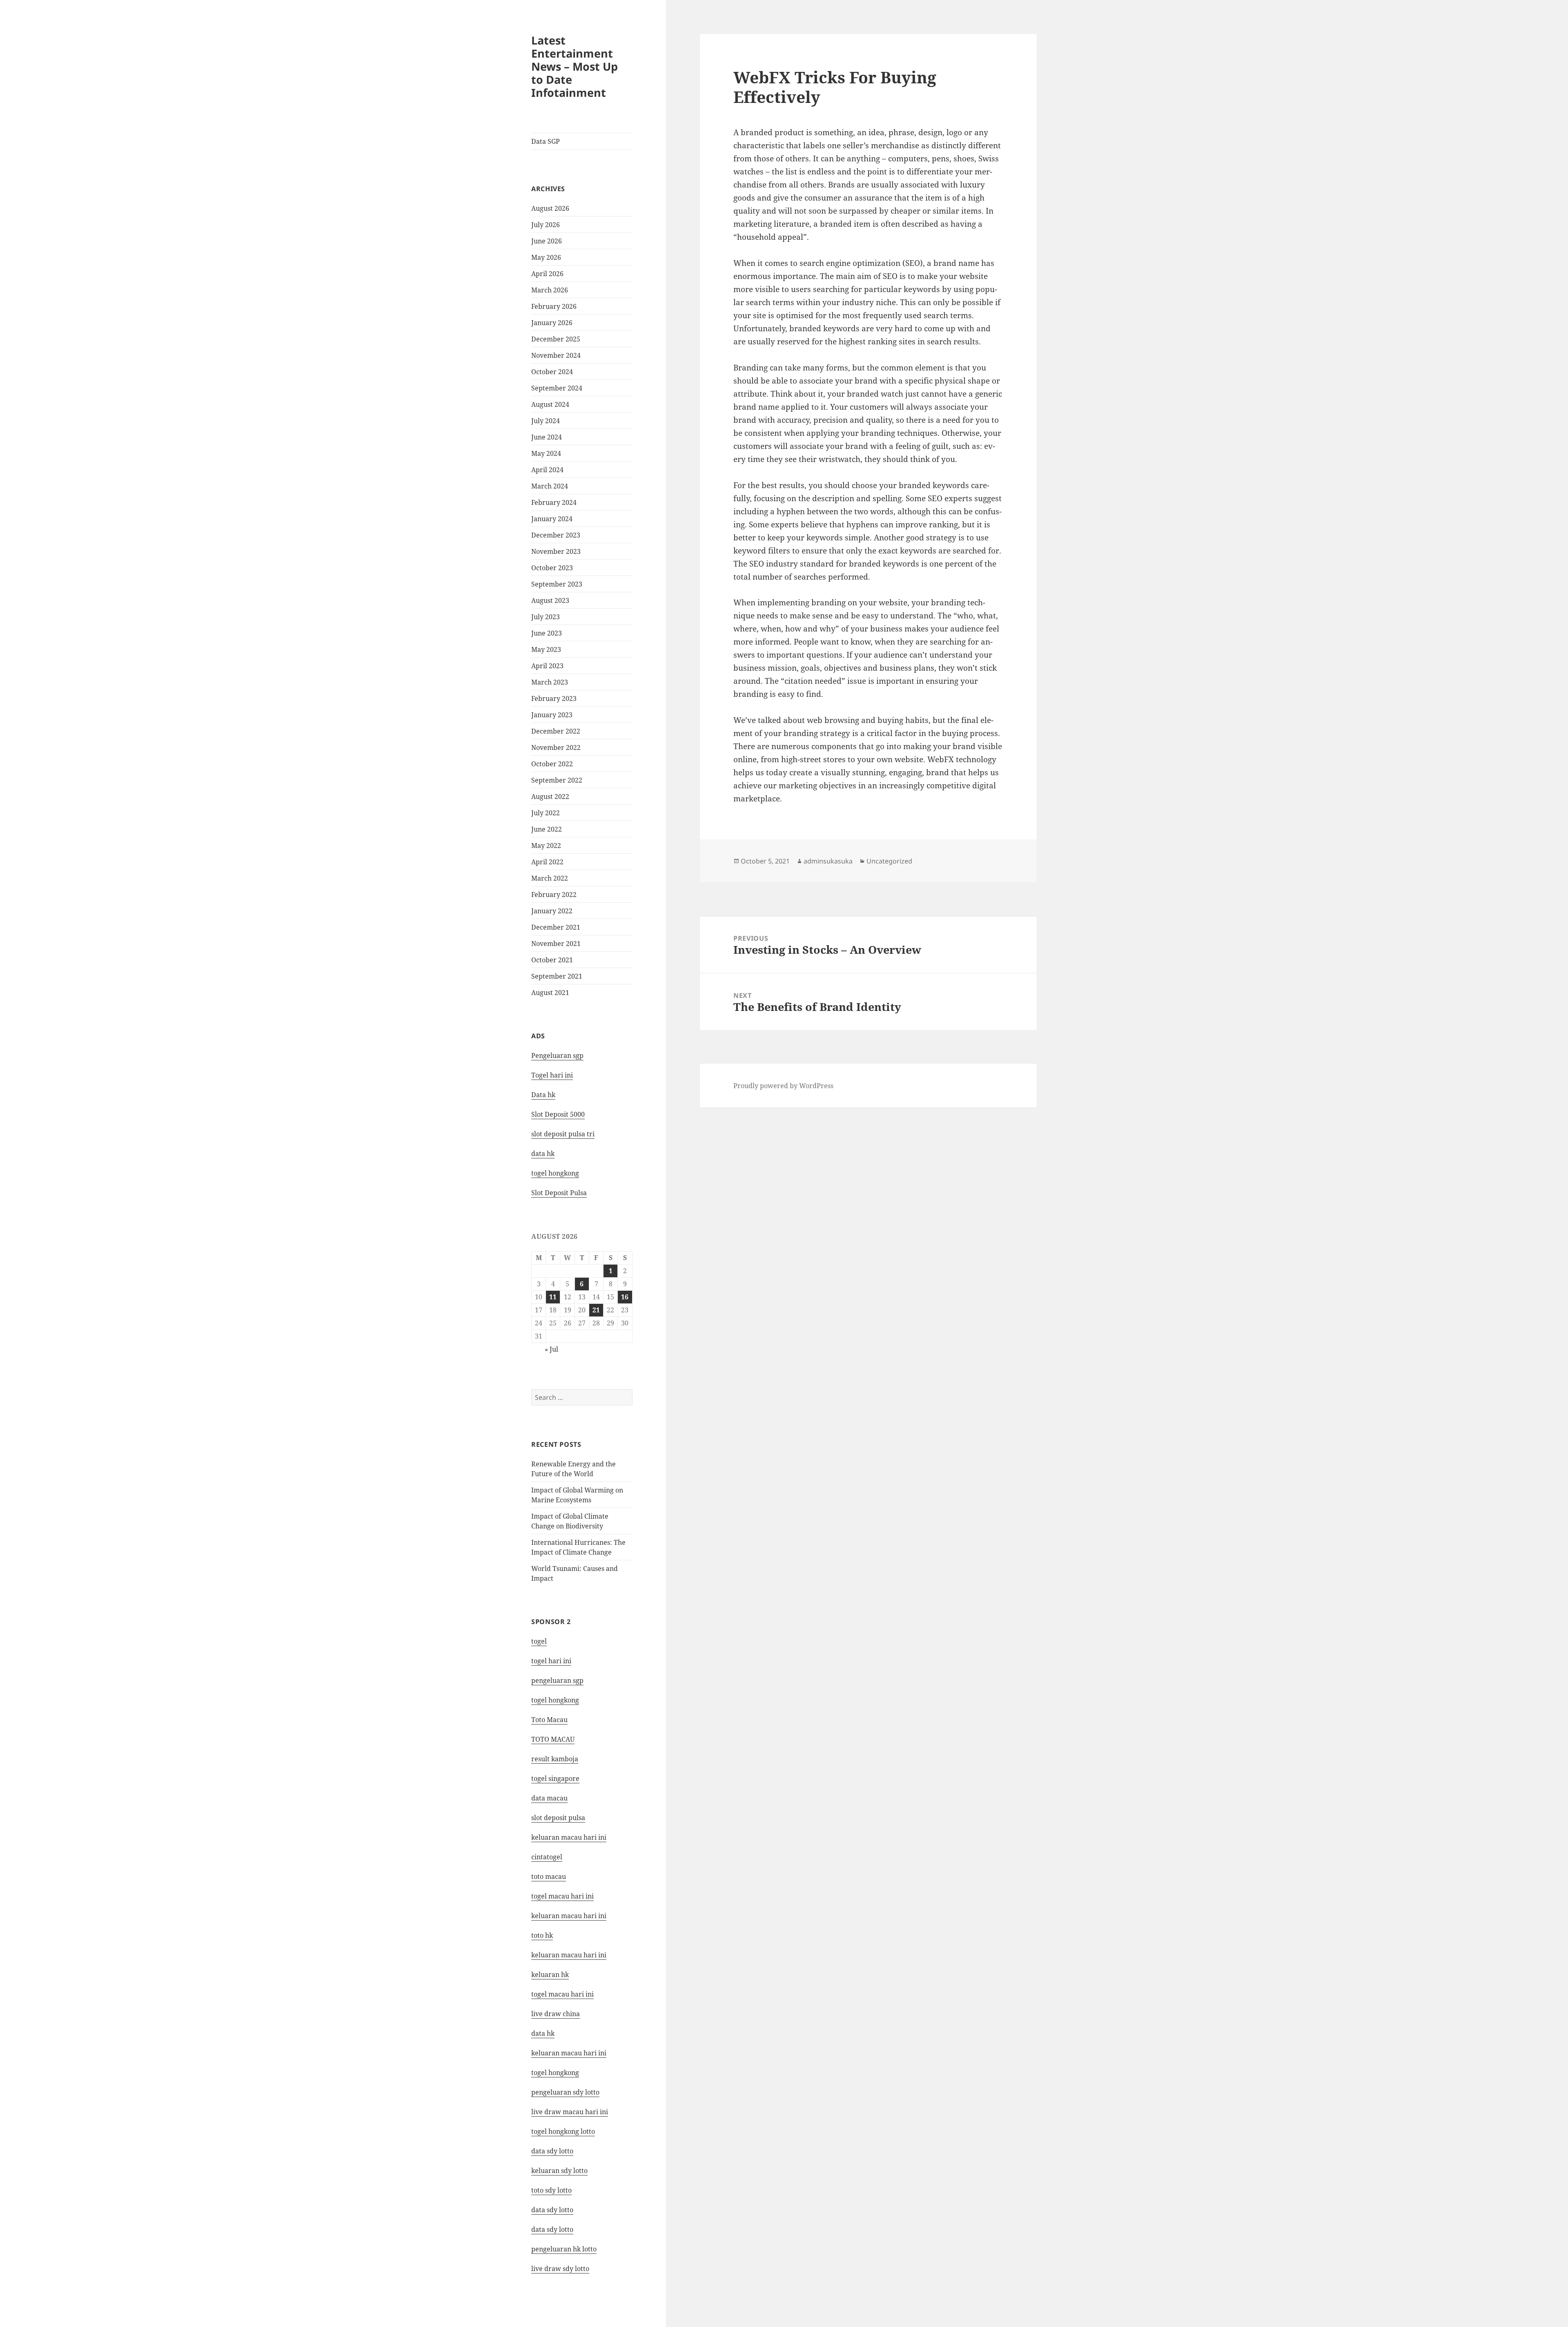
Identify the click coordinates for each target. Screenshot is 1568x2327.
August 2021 (550, 993)
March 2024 (550, 486)
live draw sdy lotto (560, 2269)
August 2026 (550, 208)
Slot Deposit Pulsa (559, 1193)
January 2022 (552, 911)
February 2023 (554, 698)
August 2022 (550, 796)
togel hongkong (555, 1700)
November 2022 (556, 747)
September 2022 (557, 780)
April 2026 (547, 274)
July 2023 (546, 617)
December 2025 (556, 339)
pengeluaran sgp (557, 1680)
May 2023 (546, 649)
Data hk (543, 1095)
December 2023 (556, 535)
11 (553, 1297)
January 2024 (552, 519)
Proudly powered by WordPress (783, 1086)
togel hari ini (551, 1661)
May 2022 (546, 846)
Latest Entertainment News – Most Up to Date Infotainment (575, 66)
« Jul (551, 1349)
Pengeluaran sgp (557, 1055)
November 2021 (556, 944)
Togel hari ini (552, 1075)
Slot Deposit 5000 (558, 1114)
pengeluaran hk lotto (564, 2249)
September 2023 (557, 584)
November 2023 (556, 551)
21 (596, 1310)
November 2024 (556, 355)
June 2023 (547, 633)
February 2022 (554, 895)
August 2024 (550, 404)
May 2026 (546, 257)
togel (539, 1641)
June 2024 (547, 437)
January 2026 (552, 323)
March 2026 (550, 290)
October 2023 (552, 568)
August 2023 (550, 600)
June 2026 (547, 241)
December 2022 (556, 731)
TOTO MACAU (553, 1739)
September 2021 (557, 976)
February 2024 (554, 502)
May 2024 (546, 453)
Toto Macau (549, 1720)
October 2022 (552, 764)
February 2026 (554, 306)
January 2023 (552, 715)
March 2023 (550, 682)
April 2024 (547, 470)
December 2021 (556, 927)
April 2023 (547, 666)
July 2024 (546, 421)
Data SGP (546, 141)
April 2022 (547, 862)
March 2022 (550, 878)
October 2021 (552, 960)
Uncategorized (889, 861)
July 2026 (546, 225)
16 (625, 1297)
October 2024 (552, 372)
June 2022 (547, 829)
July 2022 (546, 813)
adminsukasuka (828, 861)
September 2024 (557, 388)
